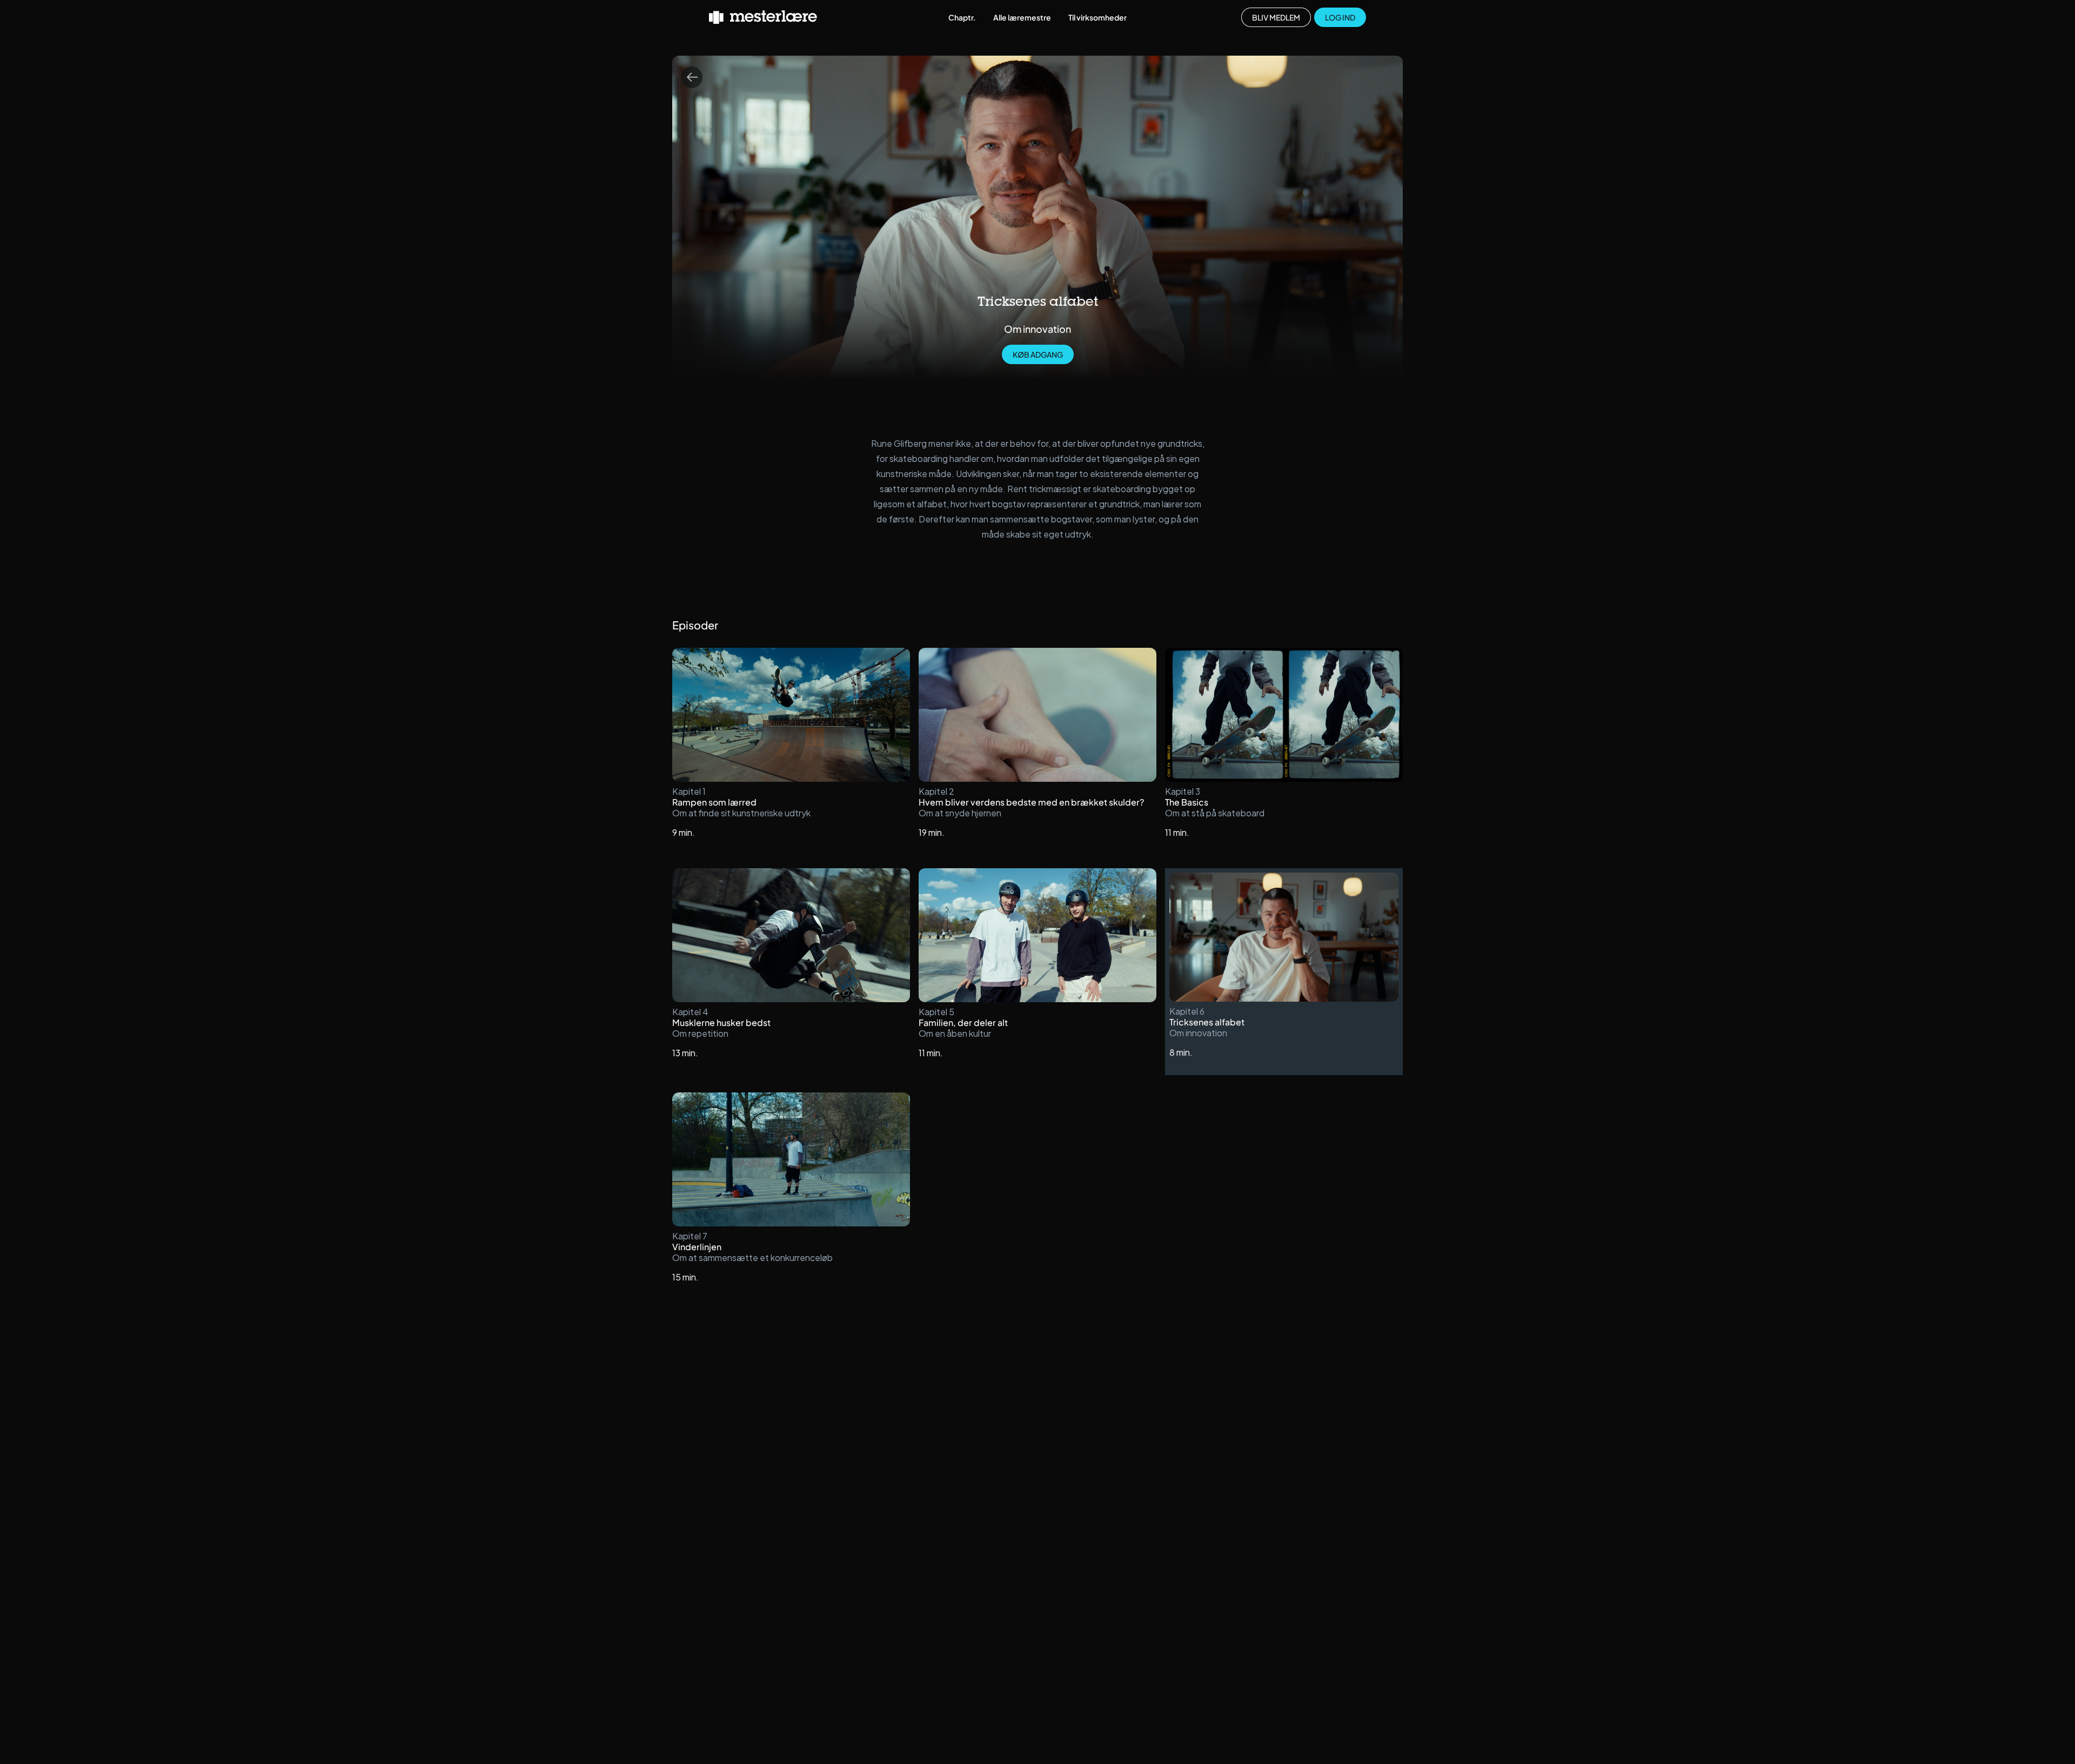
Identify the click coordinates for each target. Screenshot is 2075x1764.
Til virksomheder (1097, 17)
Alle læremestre (1022, 17)
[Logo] (763, 17)
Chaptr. (962, 17)
